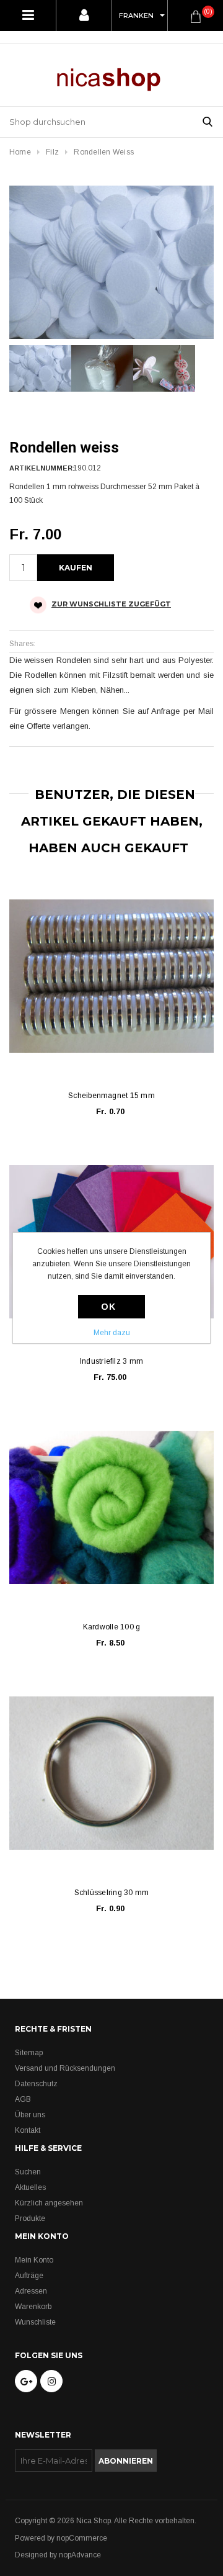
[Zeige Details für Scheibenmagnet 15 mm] (111, 976)
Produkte (30, 2218)
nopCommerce (82, 2538)
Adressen (31, 2291)
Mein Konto (34, 2260)
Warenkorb (33, 2307)
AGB (23, 2099)
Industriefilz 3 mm (111, 1361)
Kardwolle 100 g (112, 1627)
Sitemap (29, 2053)
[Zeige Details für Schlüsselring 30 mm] (111, 1773)
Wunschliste (35, 2322)
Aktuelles (30, 2187)
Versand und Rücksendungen (65, 2068)
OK (108, 1307)
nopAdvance (80, 2555)
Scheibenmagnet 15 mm (111, 1096)
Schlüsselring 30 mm (112, 1893)
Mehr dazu (112, 1333)
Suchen (28, 2172)
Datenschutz (36, 2084)
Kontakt (28, 2130)
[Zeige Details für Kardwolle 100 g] (111, 1508)
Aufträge (29, 2276)
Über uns (30, 2115)
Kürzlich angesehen (49, 2203)
